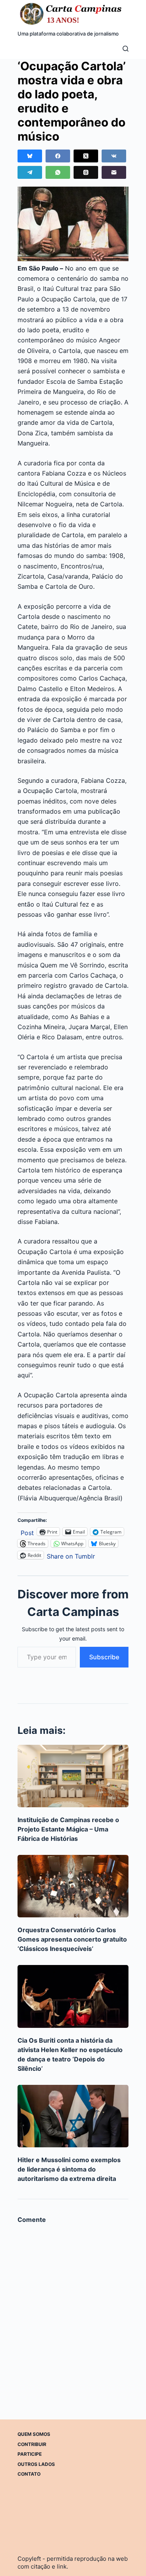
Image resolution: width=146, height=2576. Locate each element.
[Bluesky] (30, 156)
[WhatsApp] (58, 172)
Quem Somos (34, 2434)
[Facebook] (58, 156)
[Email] (114, 172)
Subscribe (104, 1657)
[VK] (114, 156)
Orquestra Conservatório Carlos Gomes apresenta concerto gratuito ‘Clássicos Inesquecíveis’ (72, 1939)
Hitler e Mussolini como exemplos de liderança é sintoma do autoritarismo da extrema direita (69, 2169)
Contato (29, 2474)
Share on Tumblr (71, 1555)
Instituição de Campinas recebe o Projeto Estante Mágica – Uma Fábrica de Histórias (68, 1829)
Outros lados (36, 2464)
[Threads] (86, 172)
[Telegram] (30, 172)
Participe (30, 2454)
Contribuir (32, 2444)
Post (27, 1532)
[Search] (126, 49)
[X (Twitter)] (86, 156)
